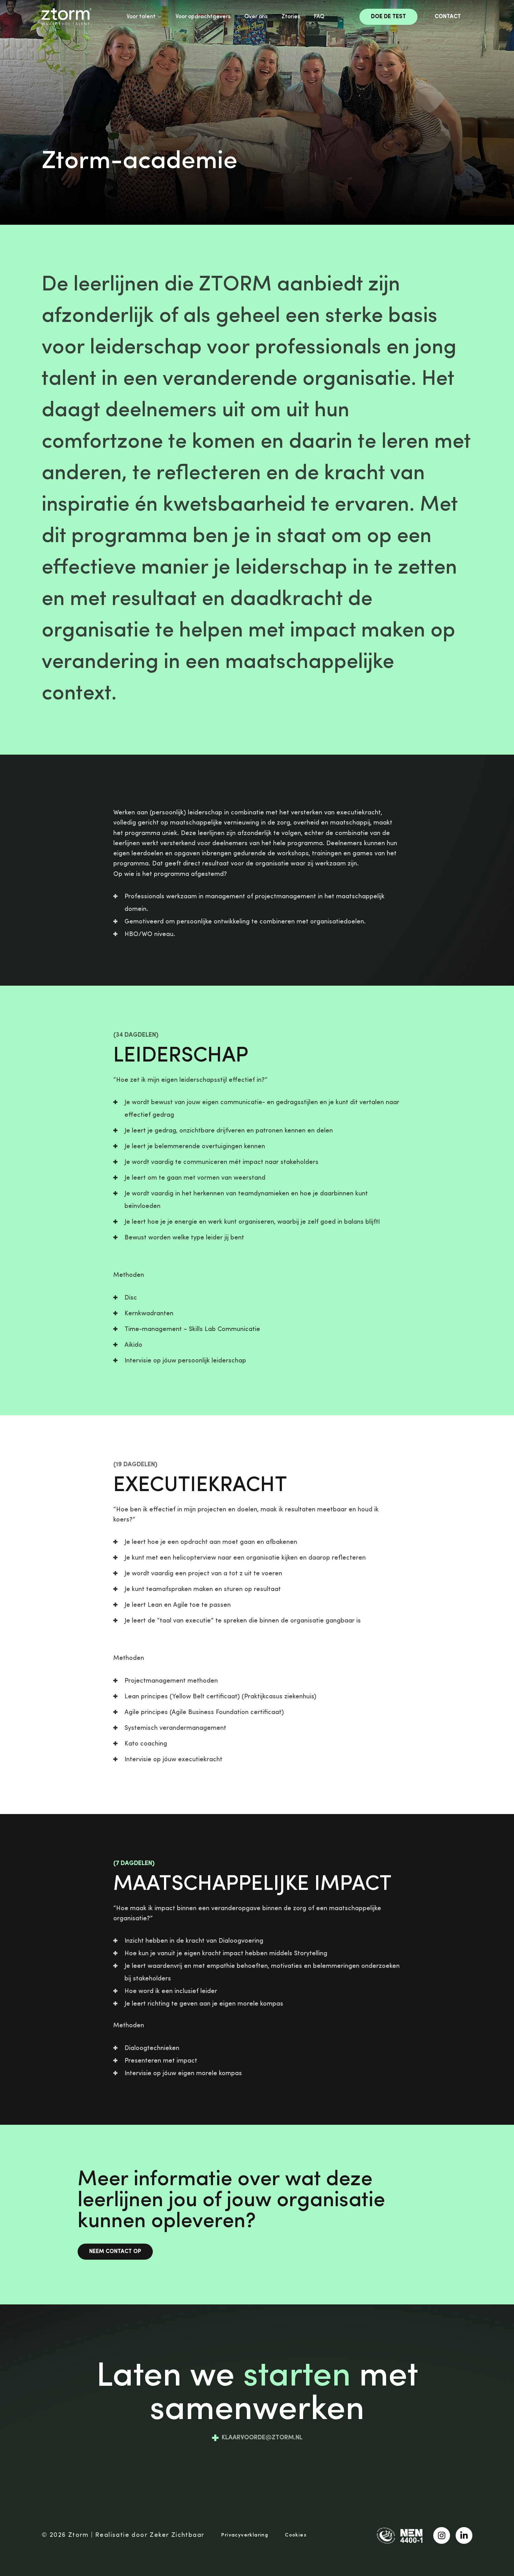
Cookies (296, 2535)
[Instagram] (442, 2535)
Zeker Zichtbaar (177, 2535)
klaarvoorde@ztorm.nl (262, 2438)
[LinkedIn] (464, 2535)
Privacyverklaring (245, 2535)
